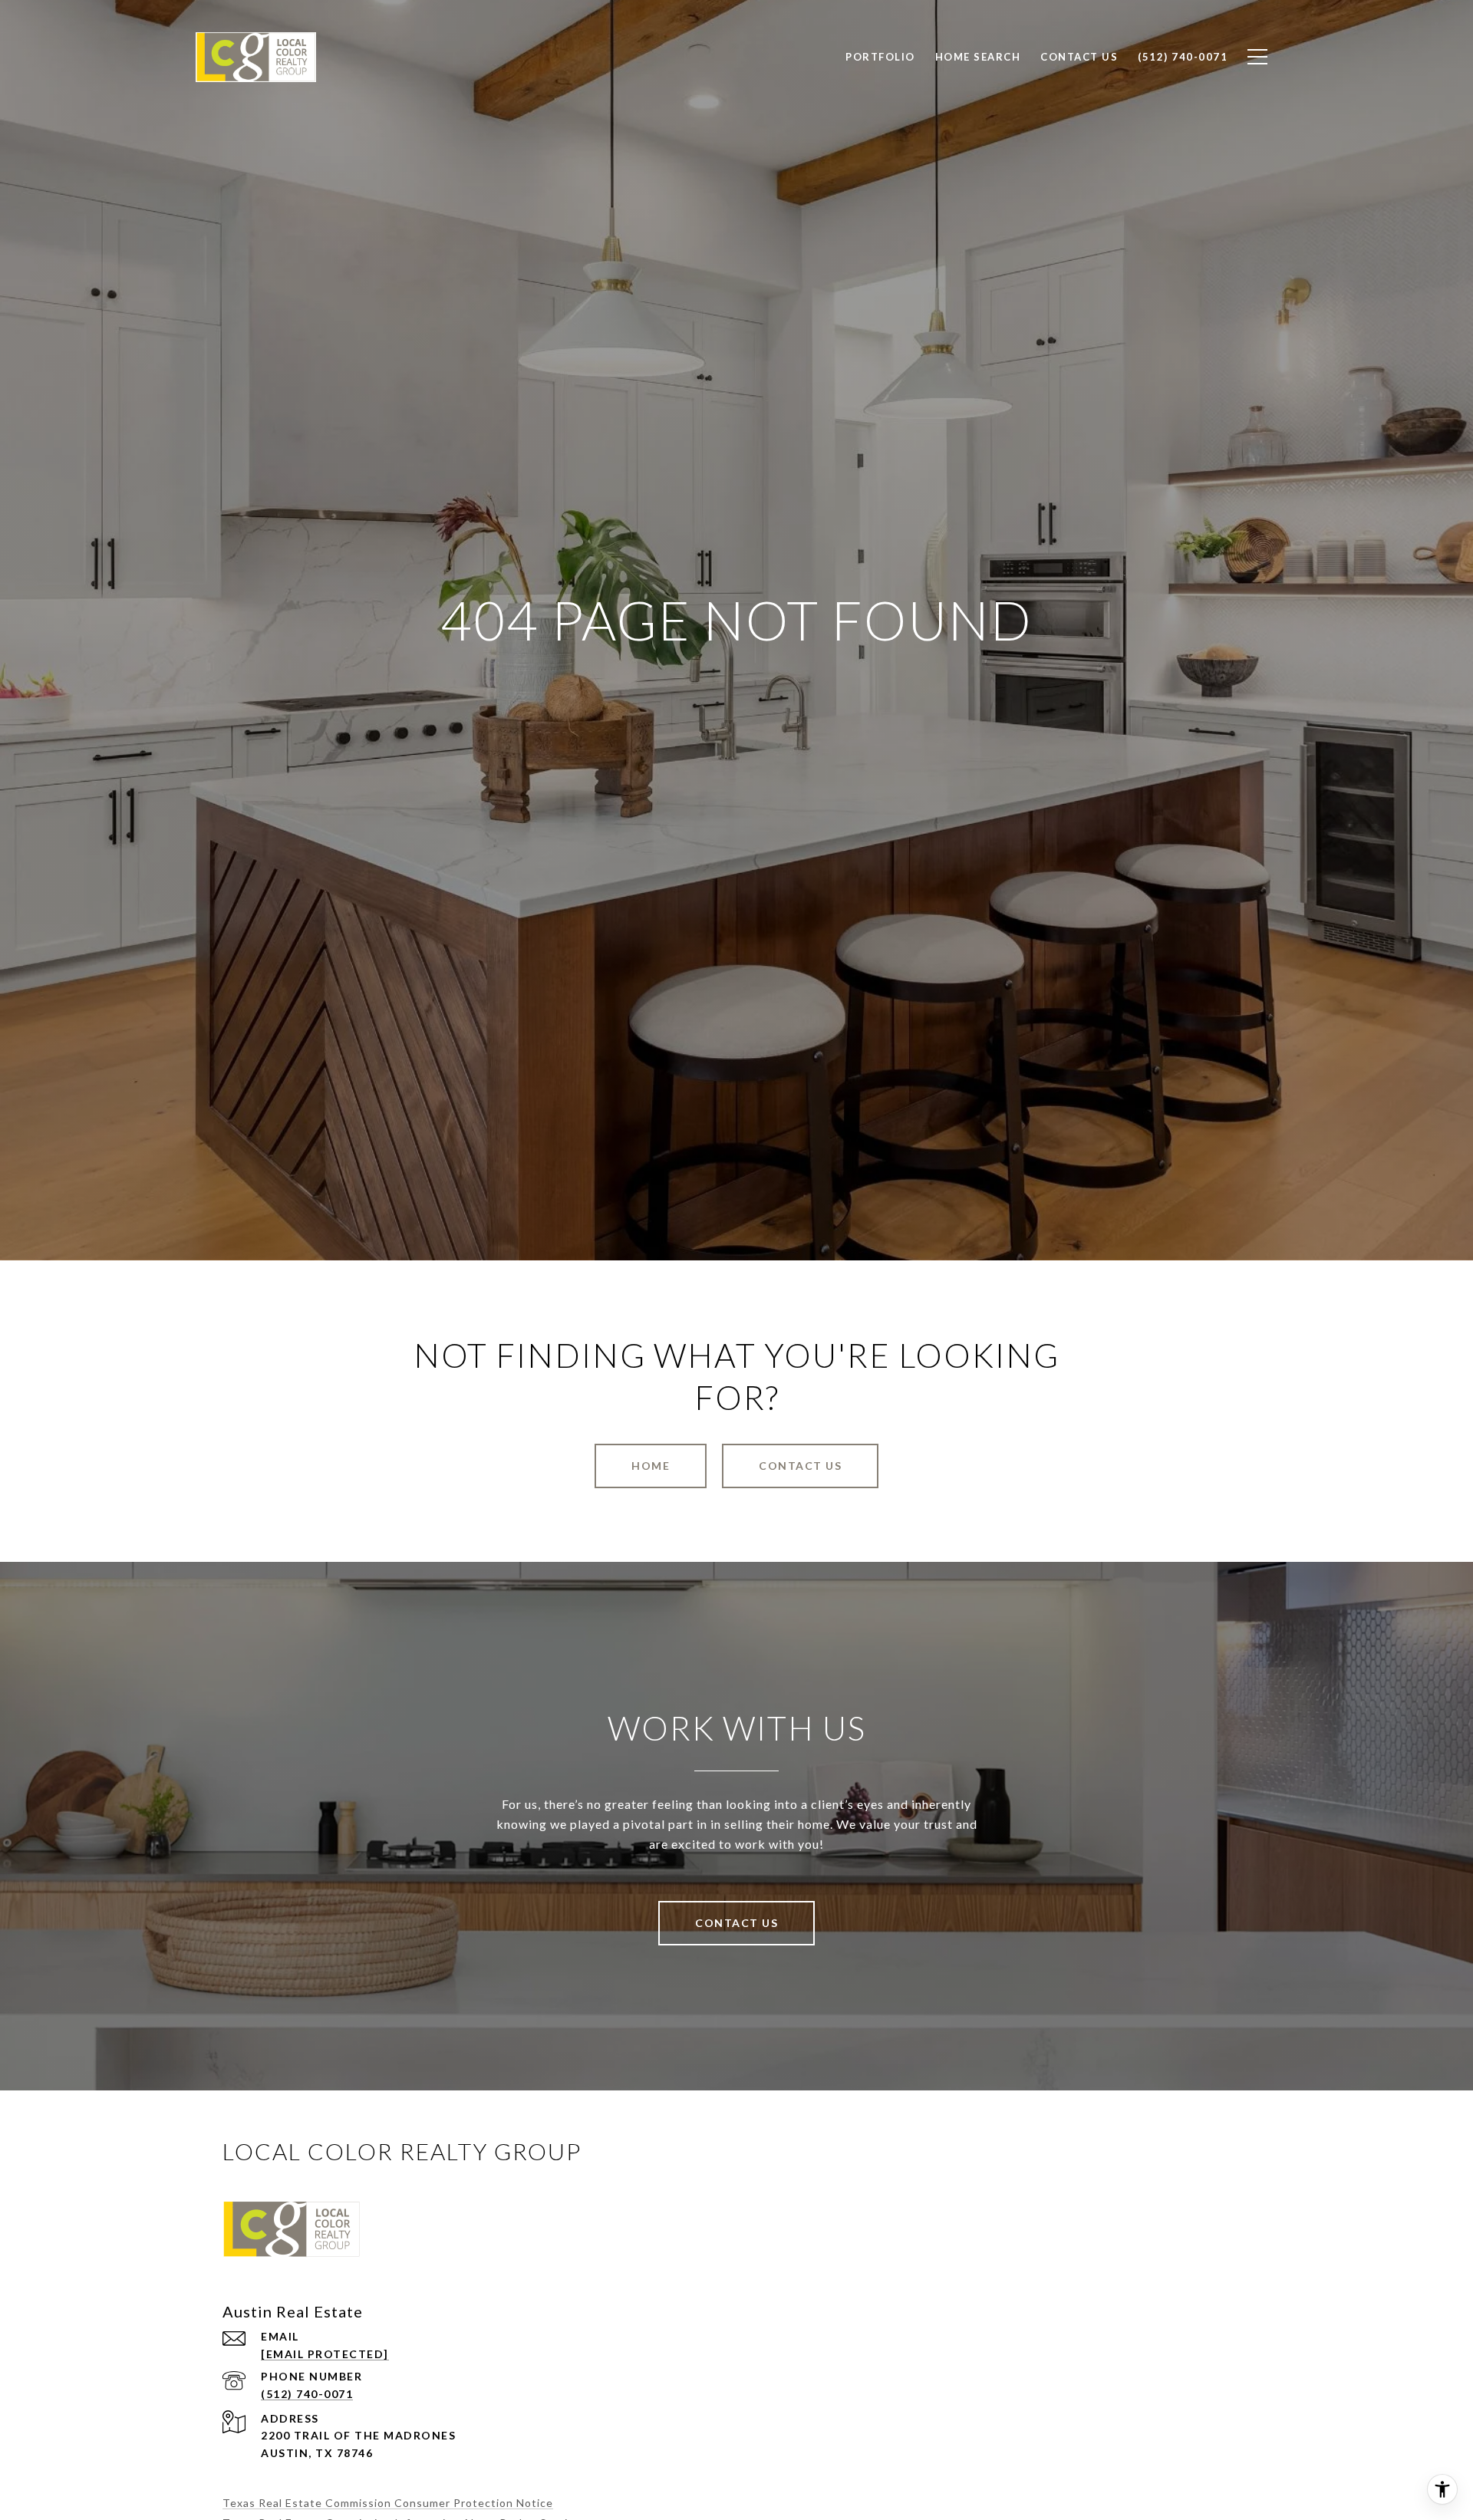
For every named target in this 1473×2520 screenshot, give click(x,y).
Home (651, 1466)
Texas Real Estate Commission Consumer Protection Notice (388, 2503)
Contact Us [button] (800, 1466)
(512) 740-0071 (307, 2394)
